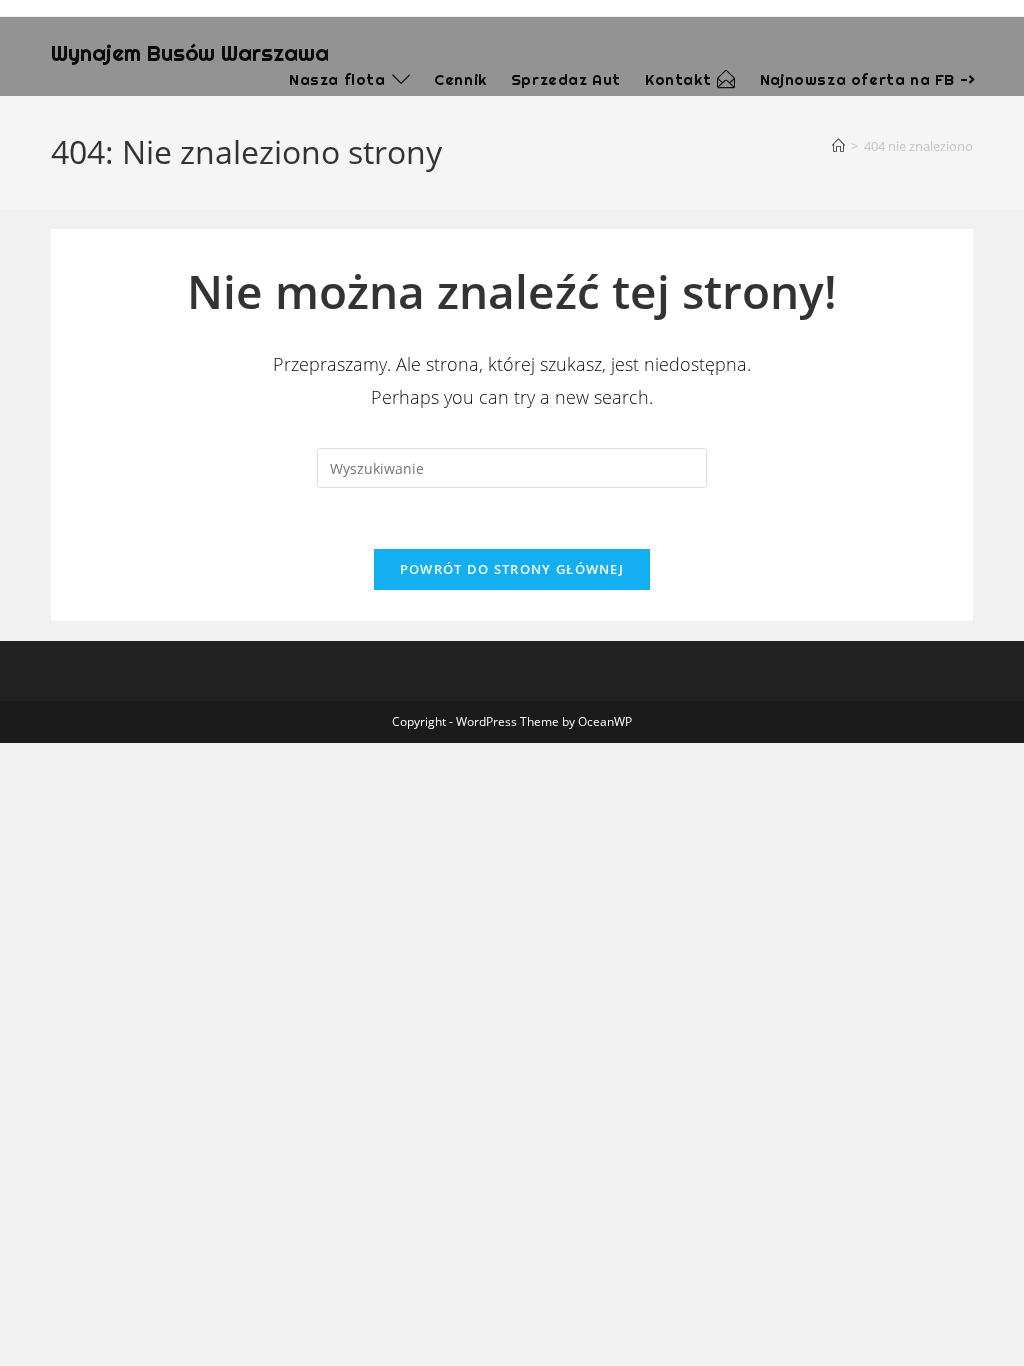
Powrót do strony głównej (512, 569)
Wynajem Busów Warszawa (190, 53)
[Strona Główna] (838, 146)
